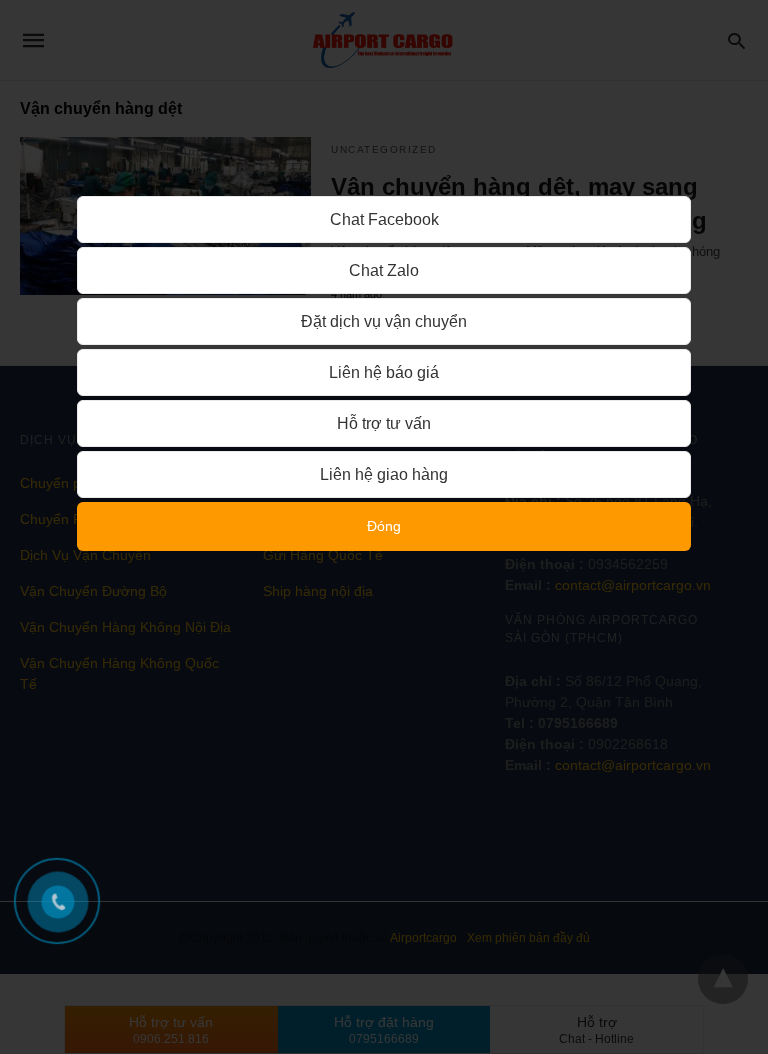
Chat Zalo (384, 270)
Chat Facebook (384, 219)
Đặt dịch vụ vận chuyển (384, 321)
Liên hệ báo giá (384, 372)
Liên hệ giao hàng (384, 474)
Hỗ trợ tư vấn (384, 423)
